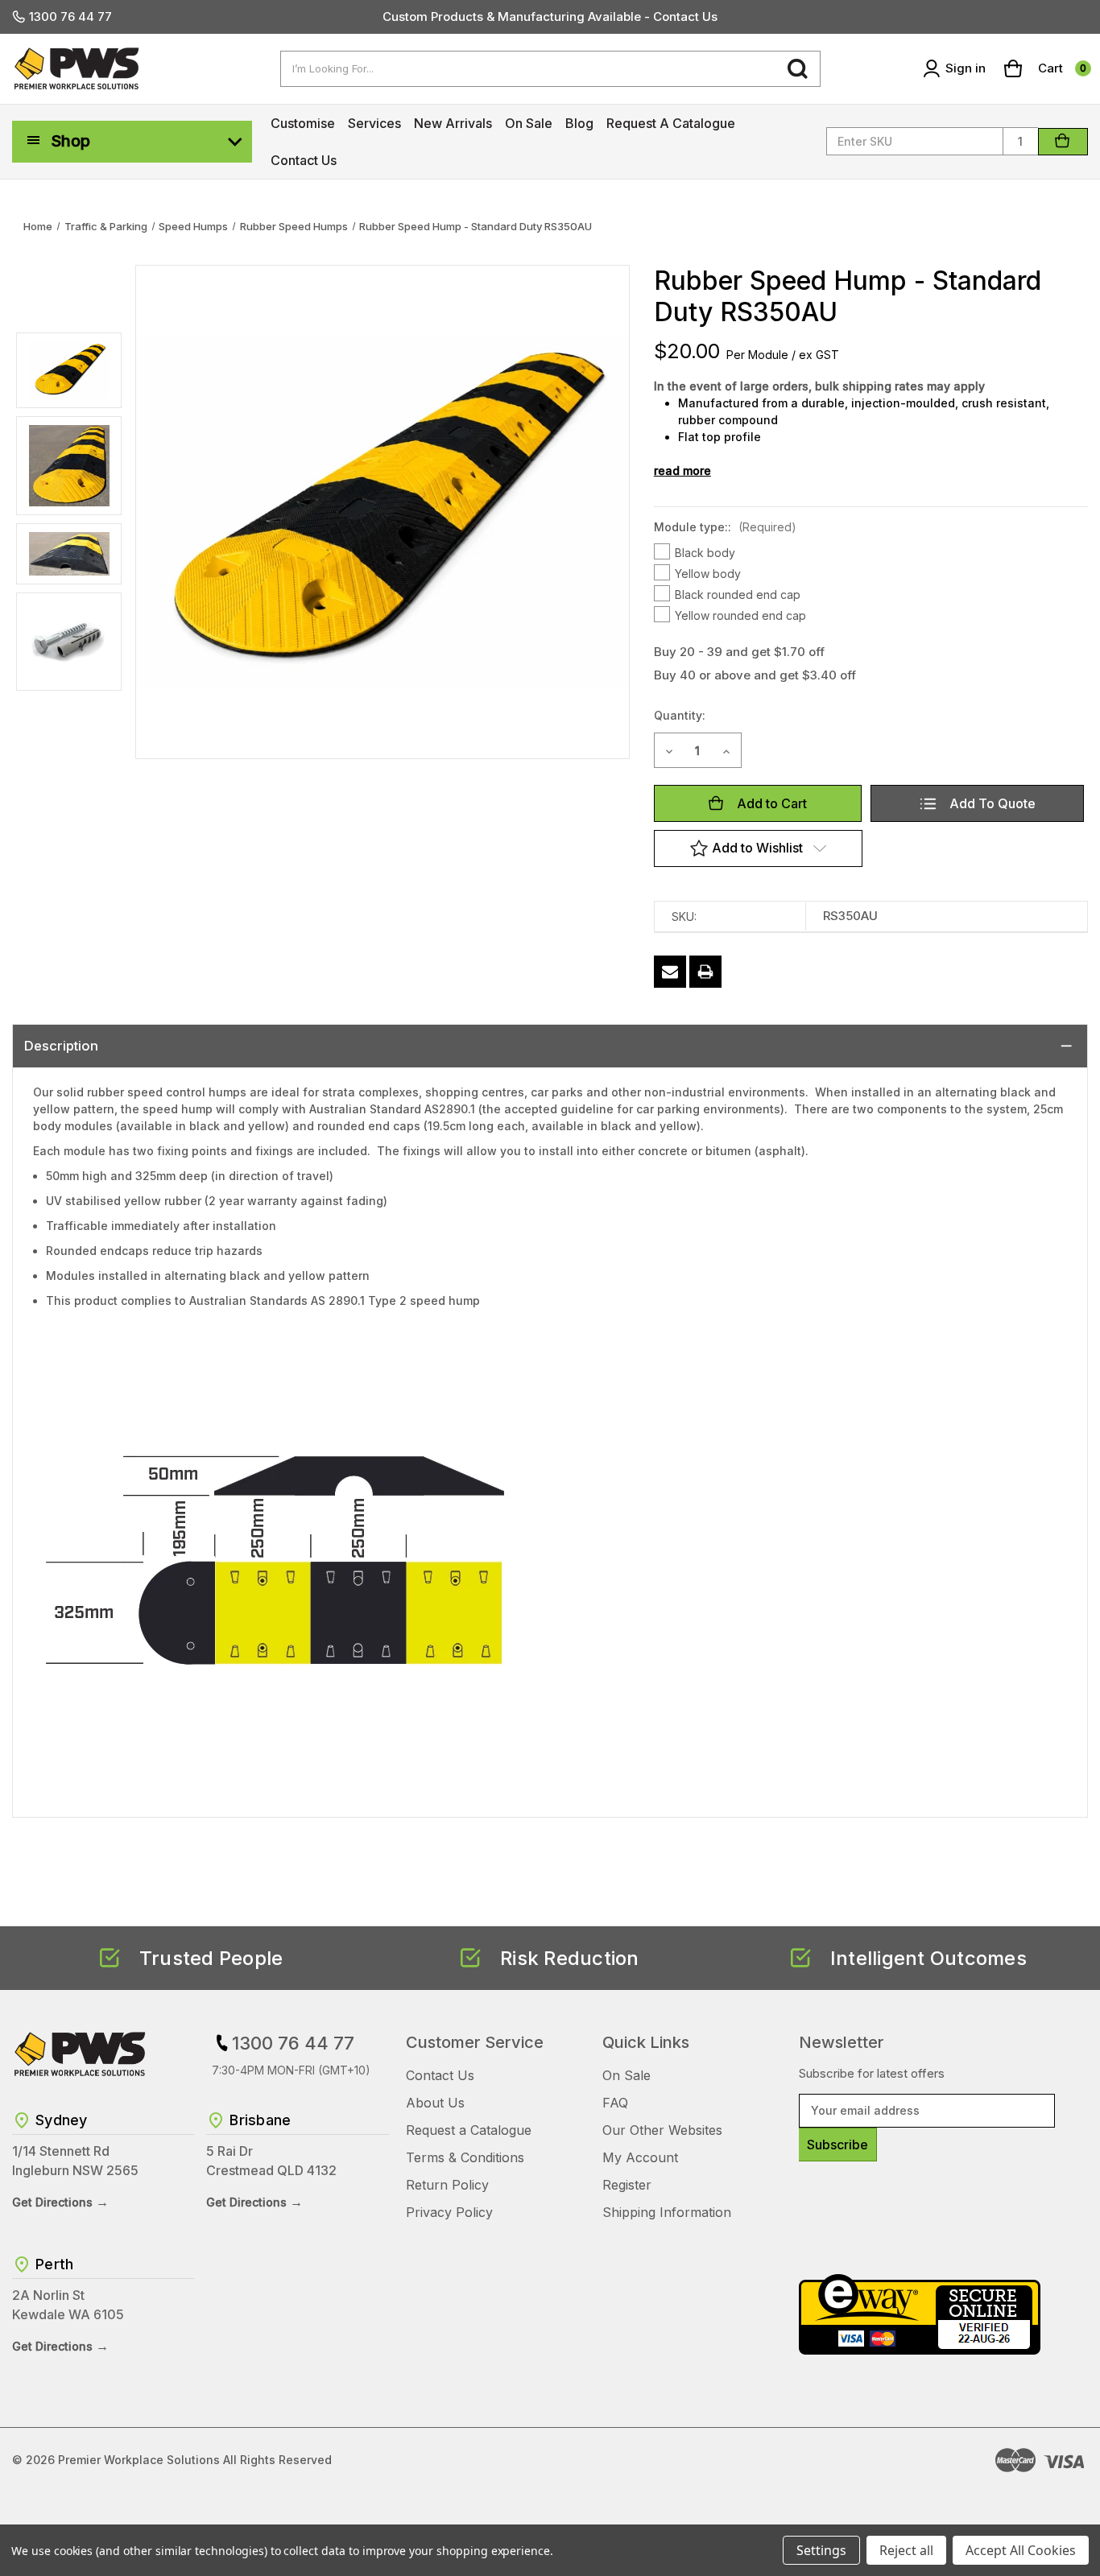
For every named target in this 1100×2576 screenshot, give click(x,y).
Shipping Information (667, 2212)
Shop (70, 141)
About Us (435, 2103)
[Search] (798, 69)
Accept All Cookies (1021, 2550)
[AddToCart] (1063, 142)
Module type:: (725, 527)
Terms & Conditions (465, 2157)
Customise (303, 123)
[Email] (670, 972)
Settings (821, 2550)
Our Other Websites (662, 2130)
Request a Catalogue (671, 123)
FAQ (615, 2103)
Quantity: (680, 715)
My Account (640, 2157)
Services (374, 123)
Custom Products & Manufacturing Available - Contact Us (550, 17)
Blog (579, 123)
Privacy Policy (449, 2212)
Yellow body (708, 574)
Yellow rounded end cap (740, 615)
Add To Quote (992, 803)
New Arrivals (453, 123)
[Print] (705, 972)
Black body (705, 553)
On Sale (529, 123)
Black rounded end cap (738, 594)
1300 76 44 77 (70, 17)
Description (61, 1046)
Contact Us (304, 160)
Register (627, 2185)
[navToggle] (34, 140)
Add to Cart (772, 803)
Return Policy (447, 2185)
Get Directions (60, 2202)
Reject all (906, 2550)
